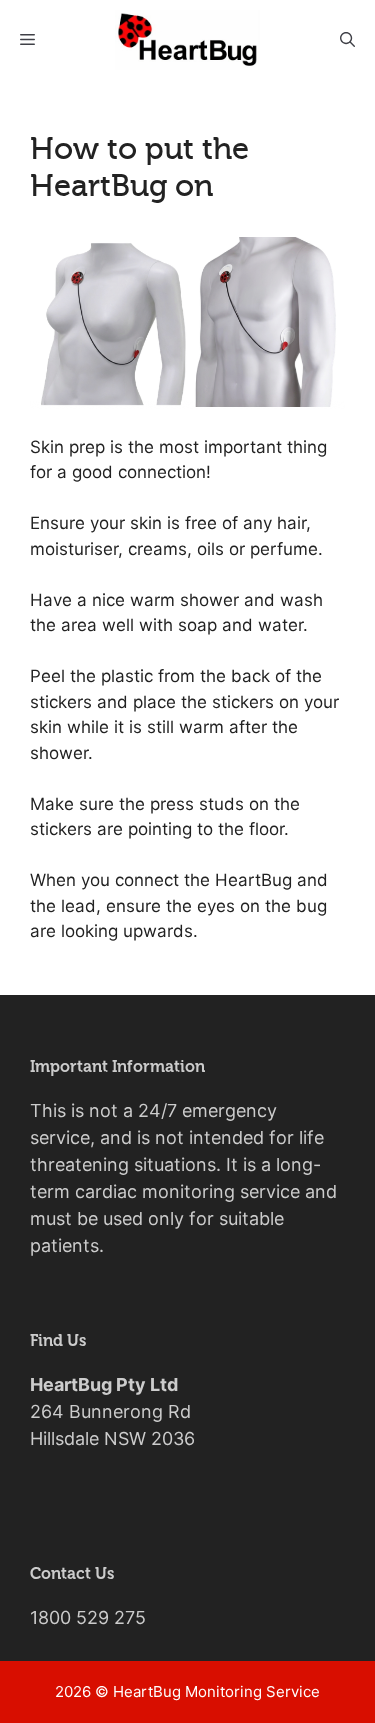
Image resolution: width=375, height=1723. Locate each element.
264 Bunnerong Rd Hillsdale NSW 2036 (112, 1411)
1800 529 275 (88, 1617)
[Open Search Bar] (347, 40)
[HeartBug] (187, 40)
